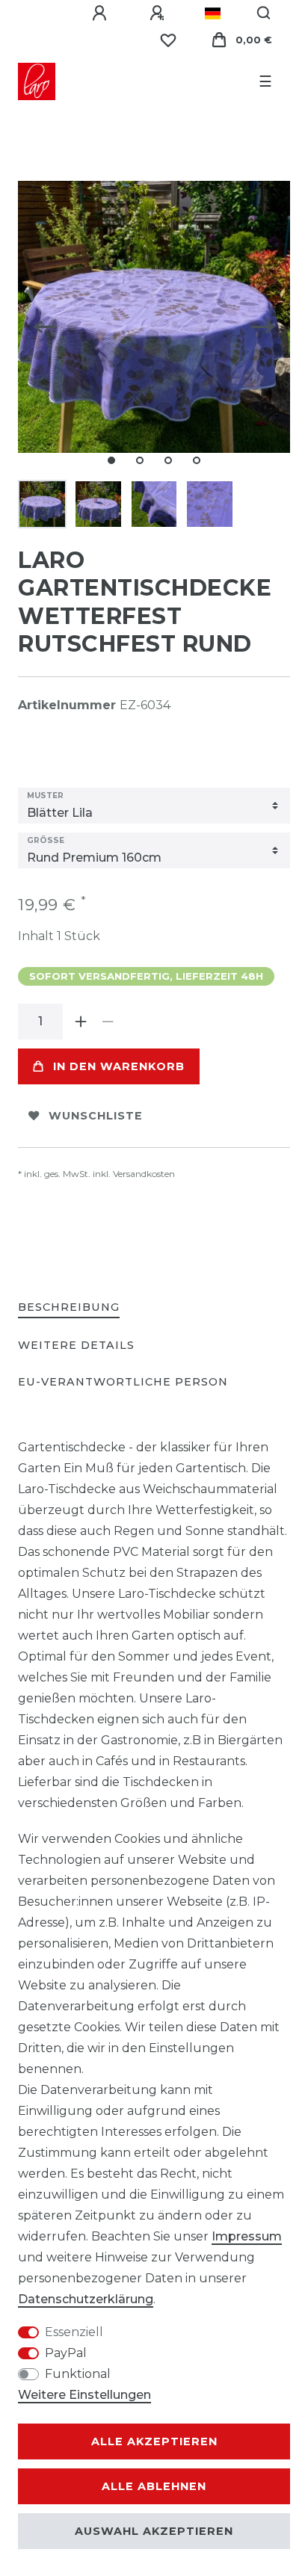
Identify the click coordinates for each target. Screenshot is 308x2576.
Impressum (247, 2236)
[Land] (213, 13)
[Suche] (264, 13)
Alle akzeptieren (154, 2441)
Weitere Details (76, 1345)
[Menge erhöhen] (81, 1022)
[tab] (69, 1308)
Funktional (78, 2374)
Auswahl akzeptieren (154, 2531)
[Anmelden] (102, 13)
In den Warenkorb (119, 1066)
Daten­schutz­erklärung (86, 2299)
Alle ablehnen (154, 2486)
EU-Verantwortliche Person (123, 1382)
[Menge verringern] (108, 1022)
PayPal (66, 2353)
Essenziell (74, 2332)
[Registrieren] (159, 13)
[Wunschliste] (168, 40)
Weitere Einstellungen (84, 2395)
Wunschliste (96, 1116)
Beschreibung (69, 1307)
